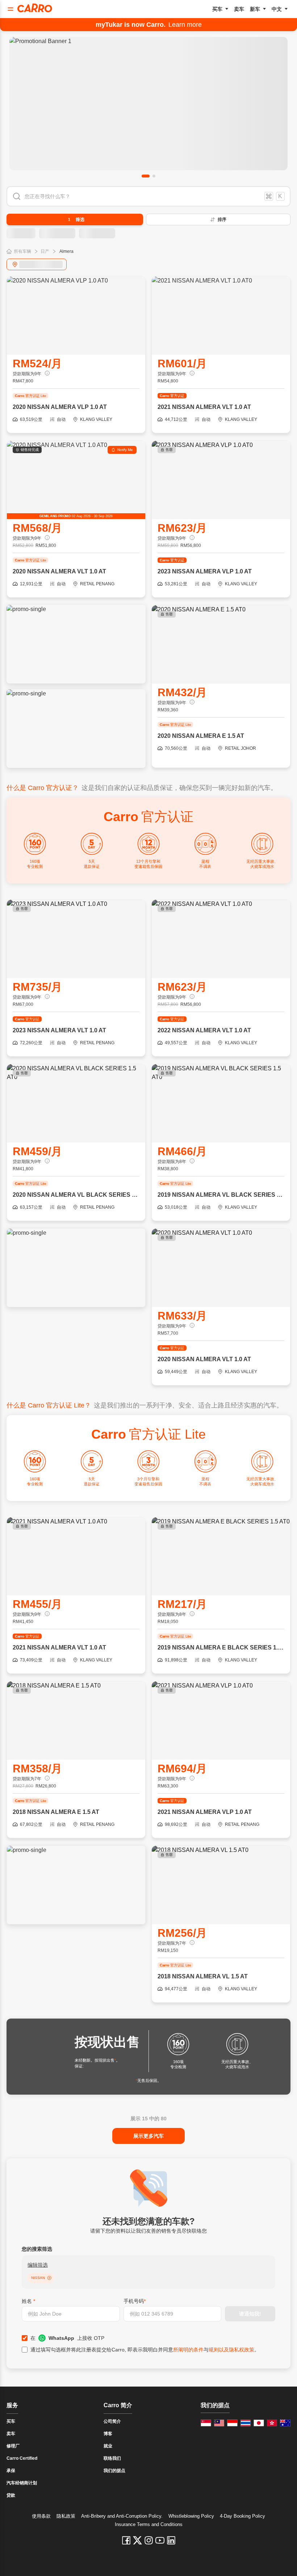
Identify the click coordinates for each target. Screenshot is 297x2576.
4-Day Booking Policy (242, 2516)
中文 (277, 9)
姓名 (28, 2301)
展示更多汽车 (148, 2136)
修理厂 (13, 2446)
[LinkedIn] (171, 2540)
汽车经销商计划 (22, 2483)
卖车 (239, 9)
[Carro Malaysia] (219, 2423)
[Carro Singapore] (206, 2423)
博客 (108, 2434)
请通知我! (250, 2314)
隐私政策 (66, 2516)
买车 (217, 9)
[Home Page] (35, 8)
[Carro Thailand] (246, 2423)
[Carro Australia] (285, 2423)
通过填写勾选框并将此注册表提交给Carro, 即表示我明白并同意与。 (145, 2350)
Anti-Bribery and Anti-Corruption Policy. (122, 2516)
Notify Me (125, 450)
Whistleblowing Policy (191, 2516)
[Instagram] (149, 2540)
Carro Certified (22, 2458)
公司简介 (112, 2421)
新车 (255, 9)
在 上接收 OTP (67, 2338)
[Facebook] (126, 2540)
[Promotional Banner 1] (148, 104)
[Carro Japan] (259, 2423)
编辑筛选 (38, 2265)
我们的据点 (114, 2471)
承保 (11, 2471)
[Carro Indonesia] (232, 2423)
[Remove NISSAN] (49, 2278)
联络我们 (112, 2458)
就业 (108, 2446)
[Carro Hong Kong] (272, 2423)
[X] (137, 2540)
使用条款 (41, 2516)
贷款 (11, 2495)
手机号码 (135, 2301)
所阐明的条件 (188, 2350)
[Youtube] (160, 2540)
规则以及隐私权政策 (231, 2350)
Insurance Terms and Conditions (149, 2524)
